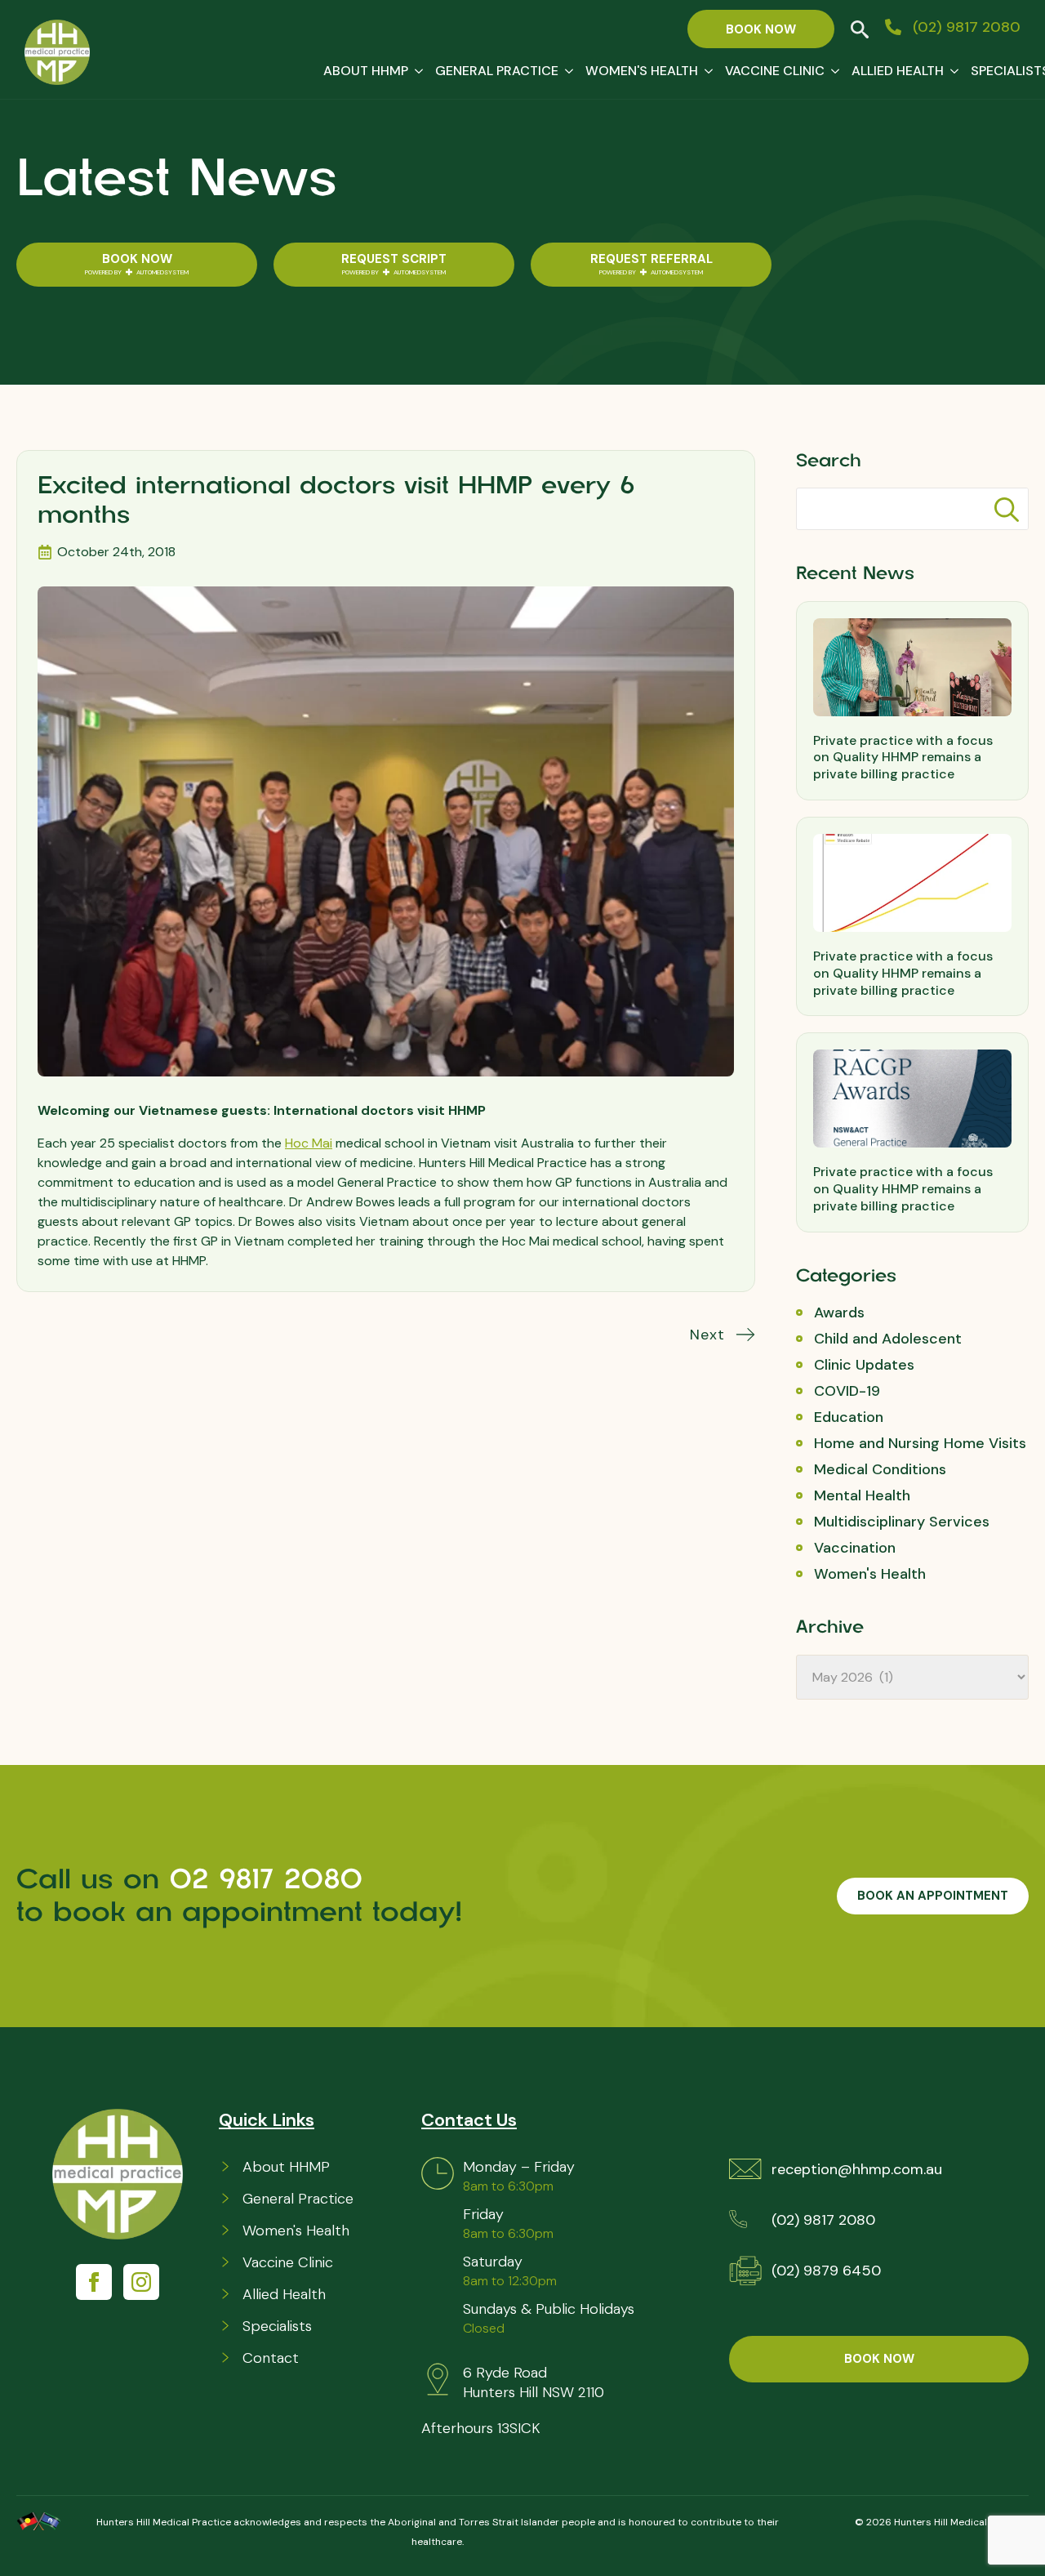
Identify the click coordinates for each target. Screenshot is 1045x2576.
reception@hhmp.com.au (857, 2169)
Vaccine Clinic (775, 71)
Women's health (642, 71)
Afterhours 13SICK (481, 2428)
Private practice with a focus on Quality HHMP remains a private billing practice (903, 758)
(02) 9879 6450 (826, 2271)
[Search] (1007, 510)
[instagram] (141, 2282)
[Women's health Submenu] (705, 71)
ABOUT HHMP (366, 71)
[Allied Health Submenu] (951, 71)
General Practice (497, 71)
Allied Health (898, 71)
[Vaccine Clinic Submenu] (832, 71)
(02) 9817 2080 (823, 2220)
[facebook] (94, 2282)
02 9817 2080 (271, 1879)
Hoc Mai (309, 1143)
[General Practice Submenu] (566, 71)
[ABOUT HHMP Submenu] (416, 71)
